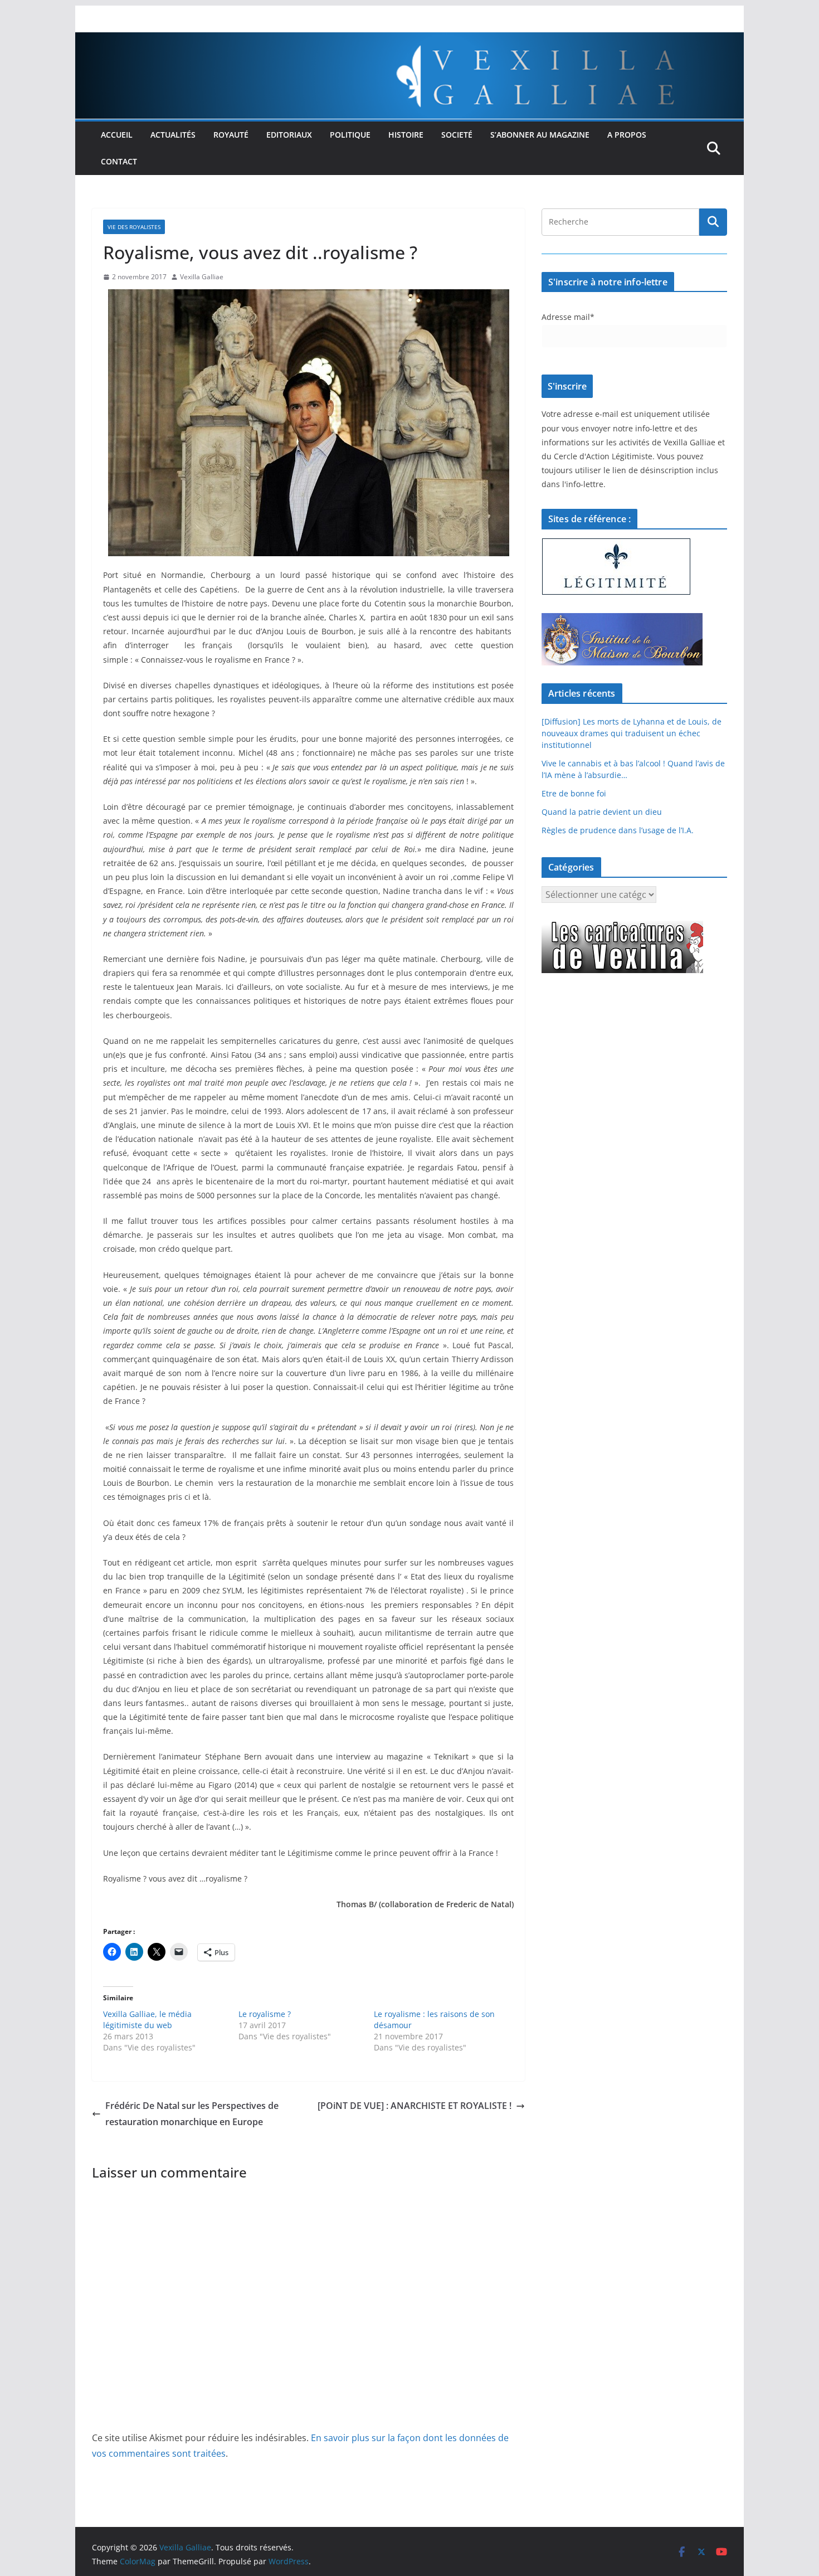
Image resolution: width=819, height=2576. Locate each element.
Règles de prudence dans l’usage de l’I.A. (618, 830)
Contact (119, 161)
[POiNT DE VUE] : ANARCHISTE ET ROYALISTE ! (415, 2106)
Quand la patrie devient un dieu (602, 812)
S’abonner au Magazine (540, 135)
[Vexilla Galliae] (409, 40)
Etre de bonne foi (574, 793)
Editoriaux (289, 135)
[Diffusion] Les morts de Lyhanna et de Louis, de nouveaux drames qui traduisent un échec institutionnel (632, 733)
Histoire (406, 135)
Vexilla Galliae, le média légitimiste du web (147, 2020)
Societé (457, 135)
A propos (627, 135)
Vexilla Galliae (202, 277)
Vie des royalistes (134, 227)
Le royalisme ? (265, 2014)
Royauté (231, 135)
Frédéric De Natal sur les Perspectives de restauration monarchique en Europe (192, 2114)
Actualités (173, 135)
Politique (350, 135)
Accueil (117, 135)
